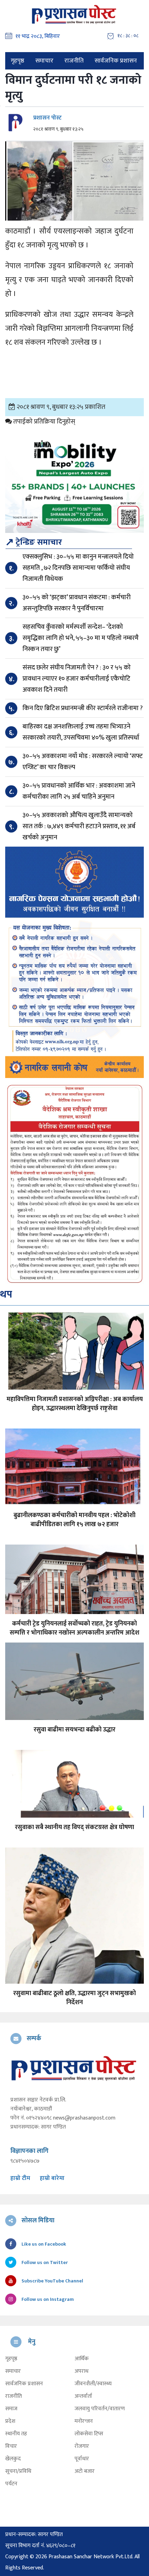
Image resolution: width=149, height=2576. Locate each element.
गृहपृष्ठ (17, 61)
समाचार (44, 61)
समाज (11, 2409)
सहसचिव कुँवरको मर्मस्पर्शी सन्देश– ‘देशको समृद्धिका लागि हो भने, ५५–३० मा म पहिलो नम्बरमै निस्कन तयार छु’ (81, 638)
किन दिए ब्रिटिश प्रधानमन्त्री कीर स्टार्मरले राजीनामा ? (83, 708)
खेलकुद (13, 2459)
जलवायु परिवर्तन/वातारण (100, 2409)
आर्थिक (82, 2359)
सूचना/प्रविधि (18, 2471)
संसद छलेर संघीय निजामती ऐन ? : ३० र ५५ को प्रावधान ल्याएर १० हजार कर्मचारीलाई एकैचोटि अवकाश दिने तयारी (77, 679)
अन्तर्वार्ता (83, 2396)
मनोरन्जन (84, 2421)
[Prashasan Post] (74, 14)
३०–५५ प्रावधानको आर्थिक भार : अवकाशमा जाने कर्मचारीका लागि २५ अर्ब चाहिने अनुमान (79, 791)
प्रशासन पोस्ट (47, 118)
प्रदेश (10, 2421)
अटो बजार (85, 2471)
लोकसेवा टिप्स (89, 2434)
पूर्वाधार (82, 2459)
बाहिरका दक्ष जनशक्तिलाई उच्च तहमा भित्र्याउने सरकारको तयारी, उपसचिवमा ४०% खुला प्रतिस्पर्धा (81, 732)
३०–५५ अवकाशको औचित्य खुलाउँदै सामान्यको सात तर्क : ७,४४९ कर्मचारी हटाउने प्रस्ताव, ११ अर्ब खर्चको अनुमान (79, 826)
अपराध (81, 2371)
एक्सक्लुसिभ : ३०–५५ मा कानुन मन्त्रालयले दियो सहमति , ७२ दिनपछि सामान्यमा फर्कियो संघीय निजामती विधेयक (78, 568)
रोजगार (82, 2446)
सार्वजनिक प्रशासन (116, 61)
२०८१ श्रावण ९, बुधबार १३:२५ (58, 129)
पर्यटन (11, 2484)
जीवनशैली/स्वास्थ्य (93, 2384)
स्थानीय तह (16, 2434)
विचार (11, 2446)
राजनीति (74, 61)
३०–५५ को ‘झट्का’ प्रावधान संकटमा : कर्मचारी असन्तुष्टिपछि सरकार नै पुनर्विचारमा (77, 603)
